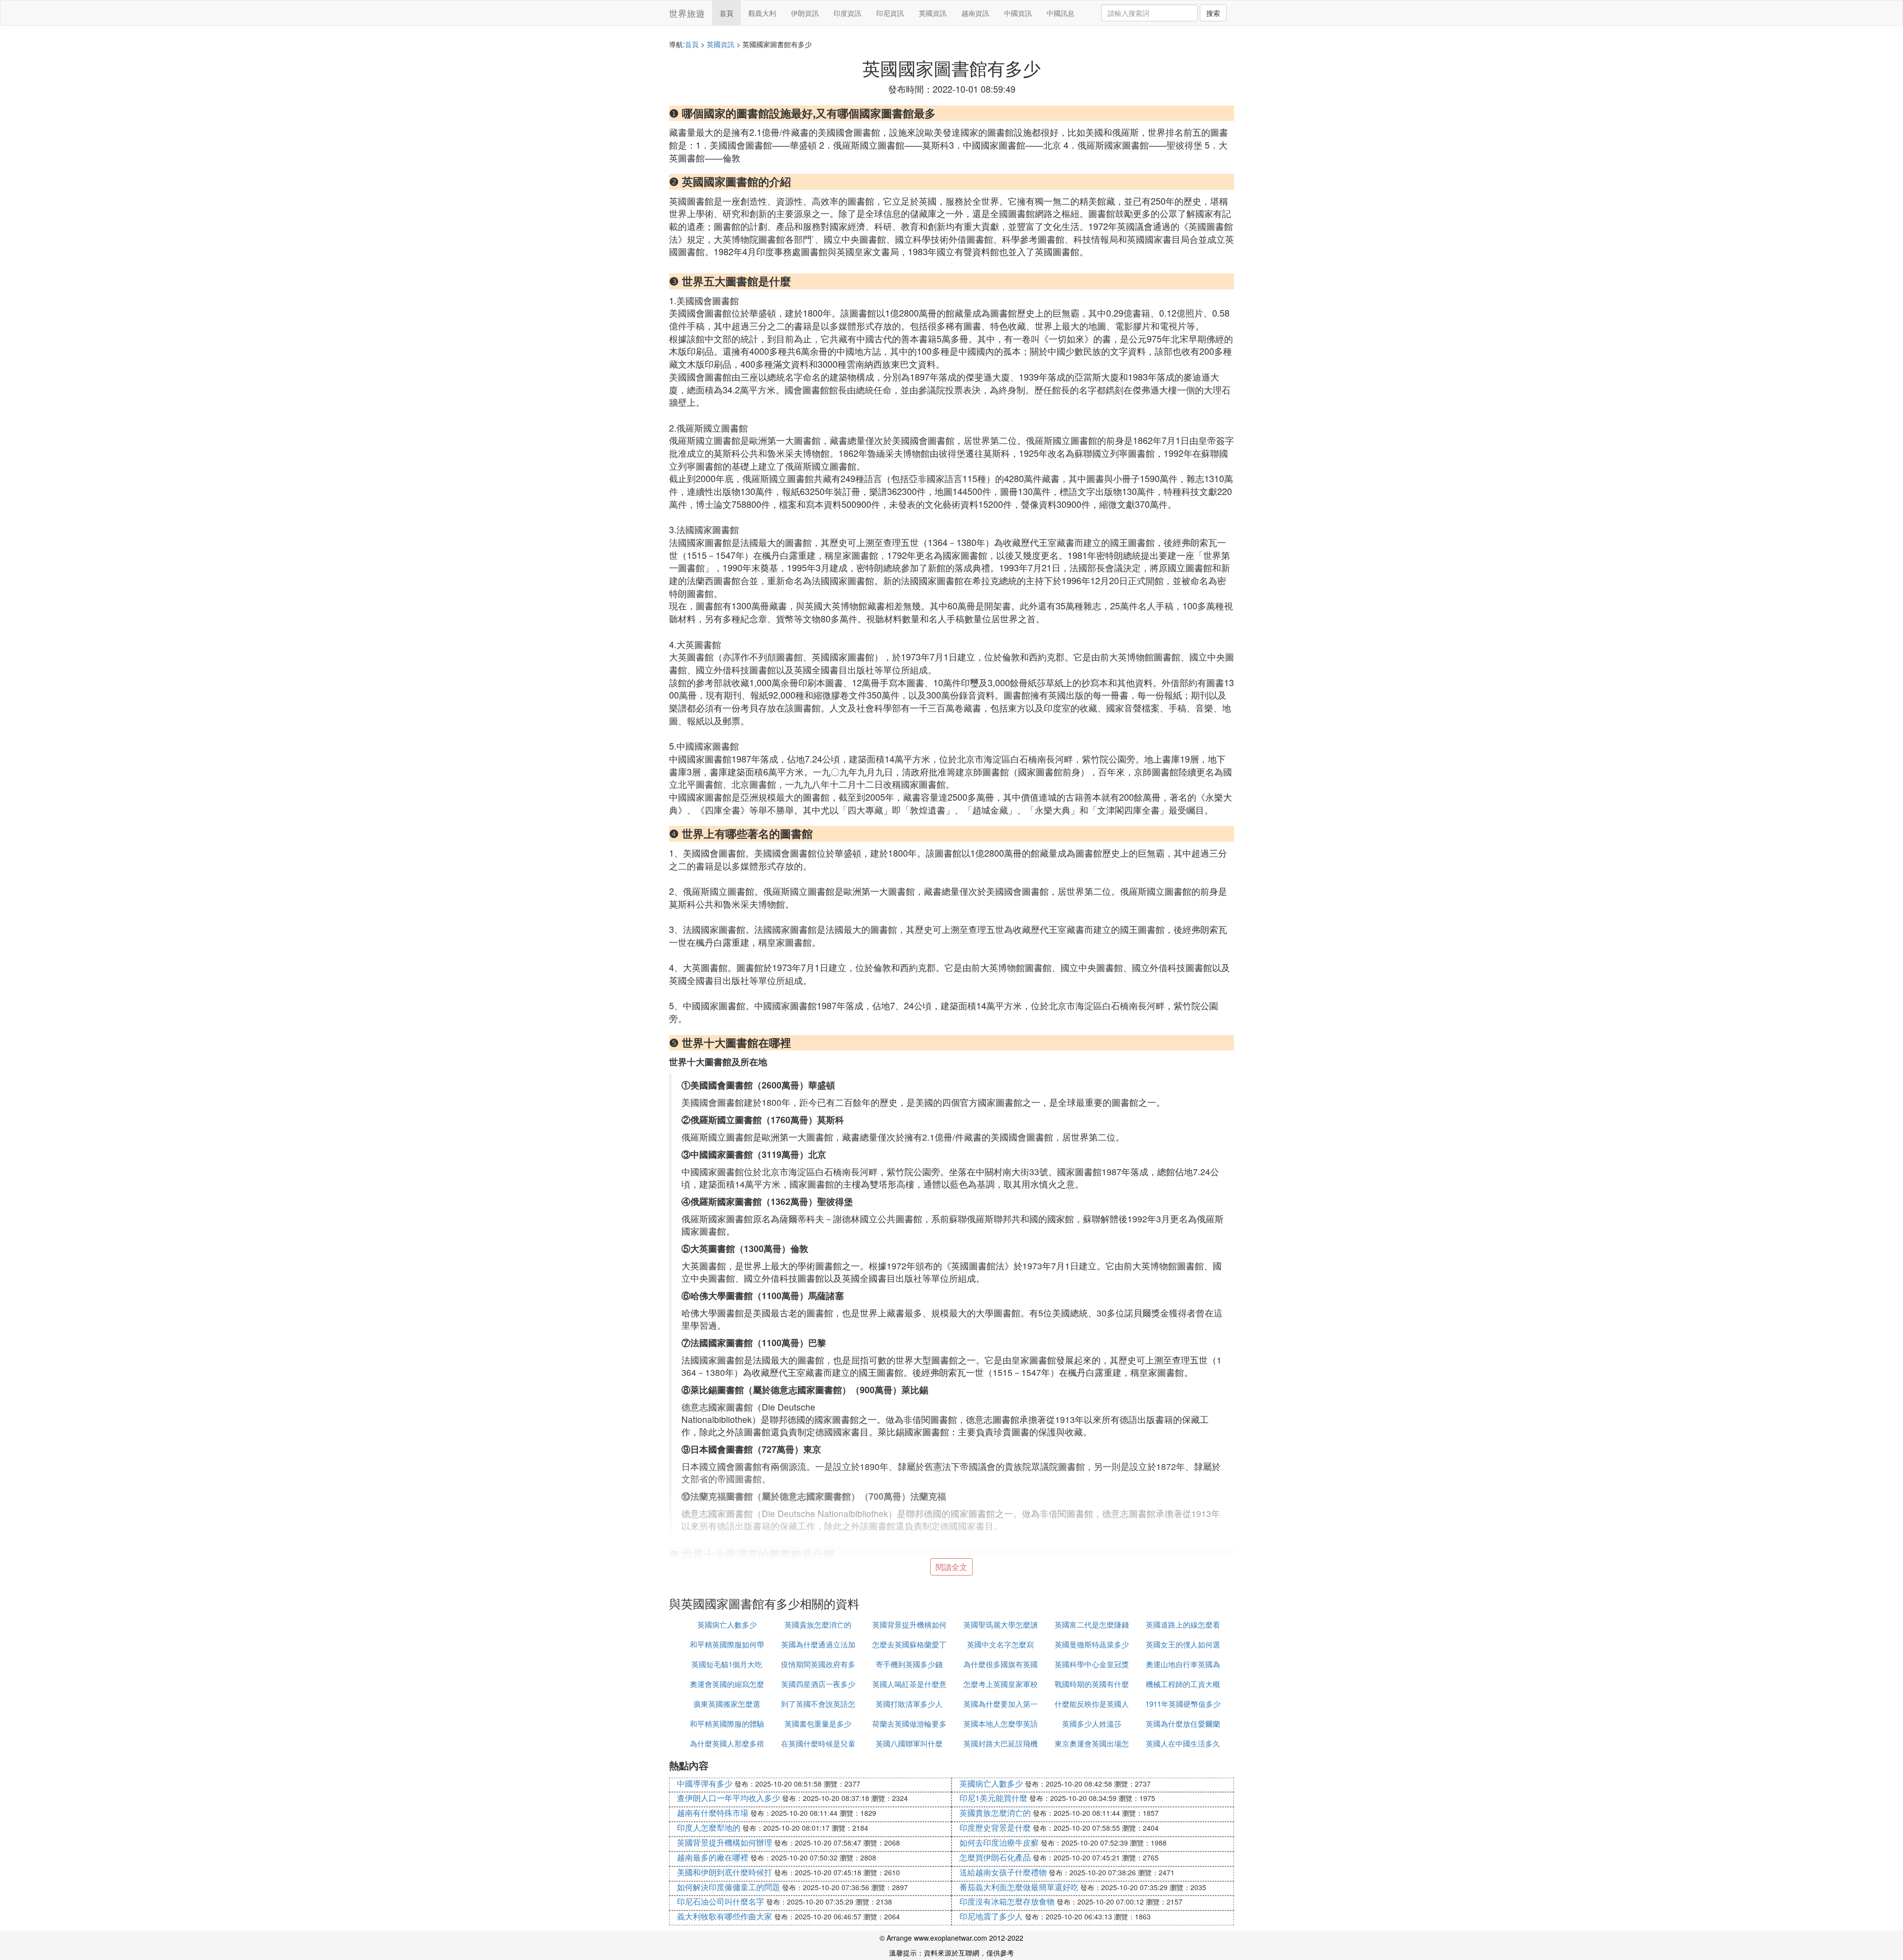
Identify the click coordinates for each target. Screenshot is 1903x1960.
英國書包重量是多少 (818, 1723)
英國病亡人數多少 (727, 1624)
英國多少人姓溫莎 (1092, 1723)
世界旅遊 (687, 13)
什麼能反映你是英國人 (1092, 1704)
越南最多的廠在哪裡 (713, 1857)
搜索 (1213, 13)
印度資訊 (847, 13)
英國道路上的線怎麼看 (1183, 1624)
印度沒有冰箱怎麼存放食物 (1007, 1901)
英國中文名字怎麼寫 (1000, 1644)
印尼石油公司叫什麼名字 (721, 1901)
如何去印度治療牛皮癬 (999, 1842)
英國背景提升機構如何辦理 (725, 1842)
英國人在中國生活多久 (1183, 1743)
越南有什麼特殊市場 (713, 1813)
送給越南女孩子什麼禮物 (1003, 1872)
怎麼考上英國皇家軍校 (1001, 1684)
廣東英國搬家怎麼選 (727, 1704)
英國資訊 (933, 13)
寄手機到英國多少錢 (909, 1664)
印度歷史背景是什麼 (995, 1827)
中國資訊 (1018, 13)
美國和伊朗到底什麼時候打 (725, 1872)
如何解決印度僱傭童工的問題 (728, 1887)
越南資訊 (975, 13)
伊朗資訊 (805, 13)
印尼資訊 (890, 13)
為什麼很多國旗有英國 (1001, 1664)
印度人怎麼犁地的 (709, 1827)
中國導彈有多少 (705, 1783)
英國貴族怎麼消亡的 (818, 1624)
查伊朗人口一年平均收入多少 (728, 1798)
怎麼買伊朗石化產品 (995, 1857)
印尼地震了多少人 (991, 1916)
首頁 (727, 13)
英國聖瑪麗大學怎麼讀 (1001, 1624)
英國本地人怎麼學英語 (1001, 1723)
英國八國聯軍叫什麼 (909, 1743)
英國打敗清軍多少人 (909, 1704)
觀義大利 (762, 13)
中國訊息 (1061, 13)
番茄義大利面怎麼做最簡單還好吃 (1019, 1887)
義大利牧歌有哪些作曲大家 (725, 1916)
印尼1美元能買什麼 (993, 1798)
